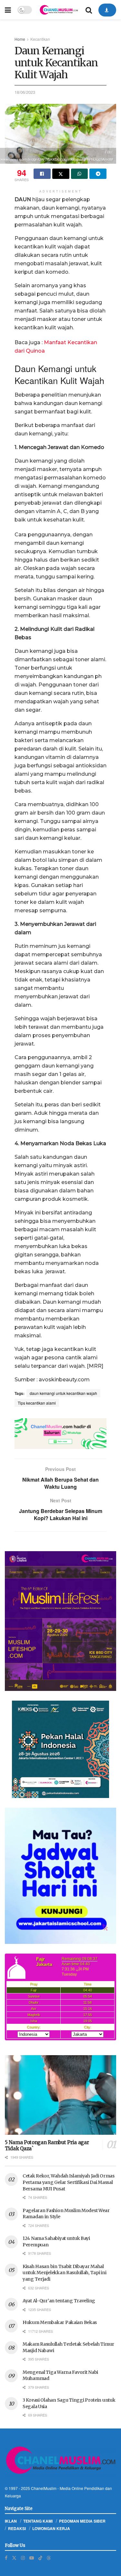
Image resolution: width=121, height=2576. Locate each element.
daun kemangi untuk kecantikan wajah (63, 1393)
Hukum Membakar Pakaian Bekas (60, 2322)
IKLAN (11, 2521)
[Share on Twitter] (61, 174)
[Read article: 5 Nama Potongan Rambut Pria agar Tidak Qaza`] (60, 2095)
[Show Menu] (8, 10)
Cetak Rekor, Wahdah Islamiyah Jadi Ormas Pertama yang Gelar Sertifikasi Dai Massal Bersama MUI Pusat (69, 2182)
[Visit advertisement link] (60, 1434)
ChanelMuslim (44, 2488)
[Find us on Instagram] (23, 2558)
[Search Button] (89, 10)
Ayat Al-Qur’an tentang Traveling (59, 2301)
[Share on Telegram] (98, 174)
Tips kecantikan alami (37, 1403)
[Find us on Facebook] (6, 2558)
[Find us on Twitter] (14, 2558)
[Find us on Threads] (49, 2558)
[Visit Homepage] (59, 10)
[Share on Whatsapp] (80, 174)
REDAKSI (17, 2528)
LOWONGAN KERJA (51, 2528)
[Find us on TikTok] (40, 2558)
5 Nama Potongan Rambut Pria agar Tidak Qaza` (47, 2145)
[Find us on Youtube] (32, 2558)
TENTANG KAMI (38, 2521)
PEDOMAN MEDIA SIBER (82, 2521)
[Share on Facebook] (42, 174)
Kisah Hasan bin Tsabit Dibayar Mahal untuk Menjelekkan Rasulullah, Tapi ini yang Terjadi (64, 2273)
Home (20, 39)
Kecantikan (40, 39)
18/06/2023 (25, 92)
